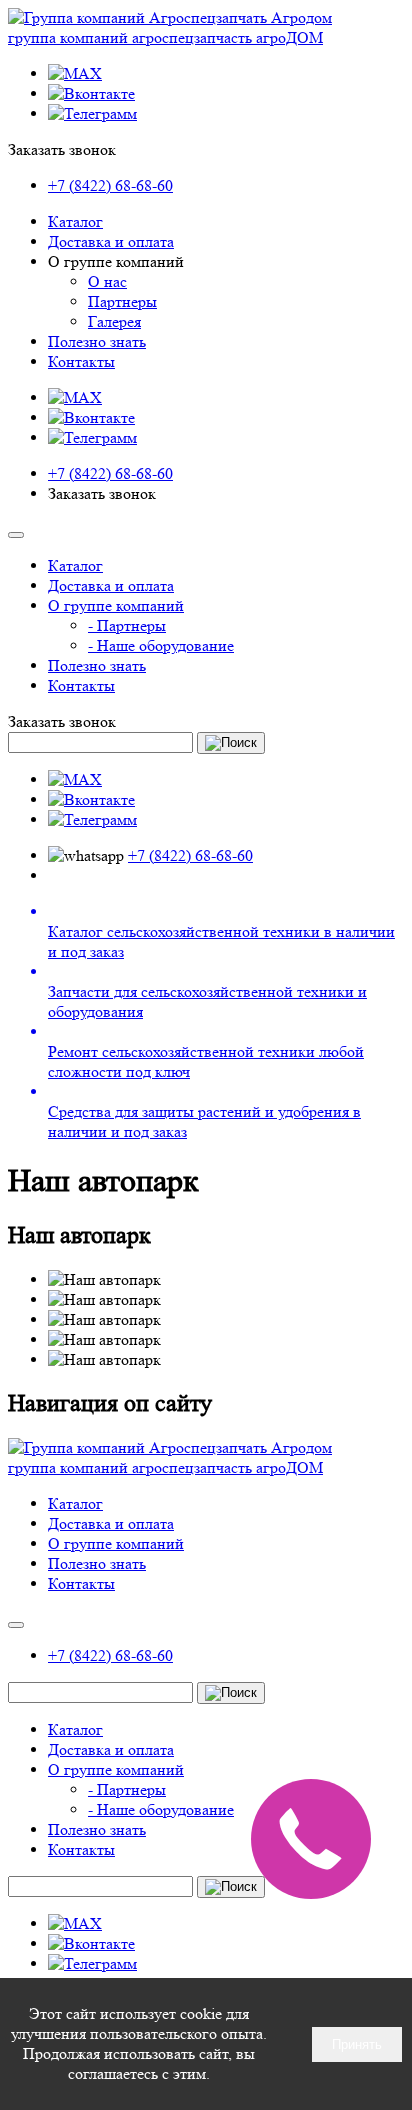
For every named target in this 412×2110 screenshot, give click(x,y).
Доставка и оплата (111, 241)
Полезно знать (97, 341)
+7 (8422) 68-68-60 (110, 185)
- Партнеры (127, 625)
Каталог (75, 221)
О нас (107, 281)
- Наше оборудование (161, 645)
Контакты (81, 361)
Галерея (114, 321)
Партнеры (122, 301)
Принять (357, 2044)
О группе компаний (116, 605)
